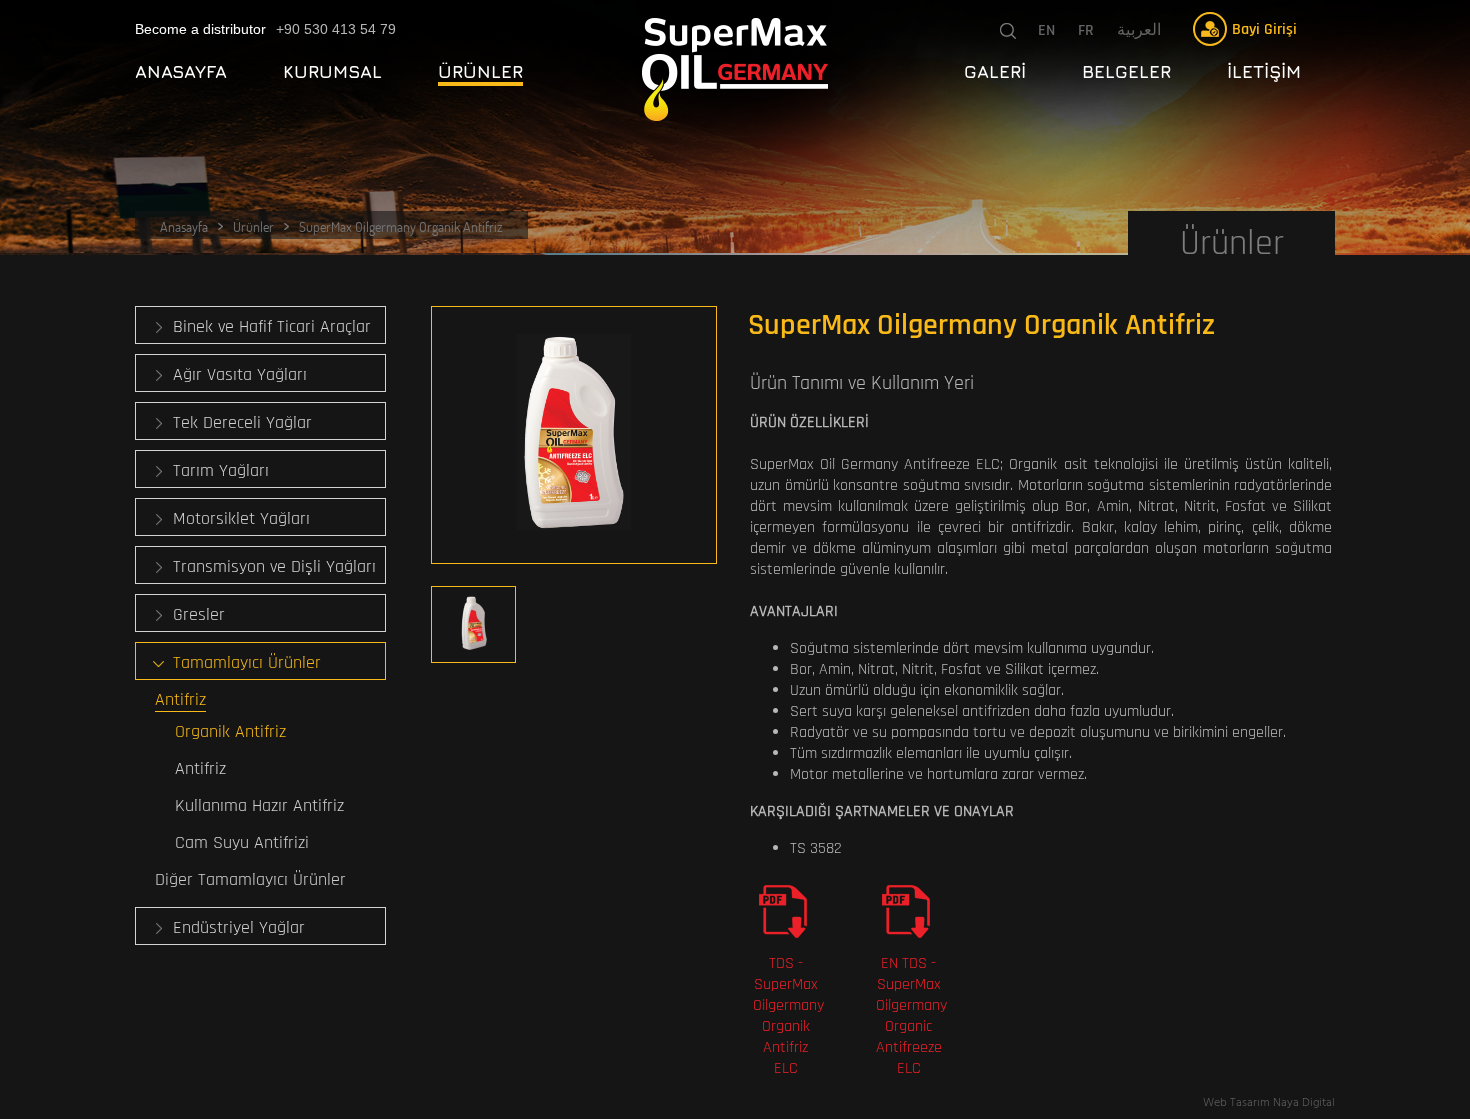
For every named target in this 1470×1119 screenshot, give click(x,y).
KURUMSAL (332, 71)
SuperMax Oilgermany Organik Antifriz (401, 226)
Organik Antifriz (230, 731)
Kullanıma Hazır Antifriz (259, 805)
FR (1086, 30)
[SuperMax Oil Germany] (735, 69)
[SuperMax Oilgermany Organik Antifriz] (574, 435)
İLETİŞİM (1264, 71)
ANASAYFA (181, 71)
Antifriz (200, 768)
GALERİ (995, 71)
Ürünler (253, 226)
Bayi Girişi (1264, 29)
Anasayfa (184, 226)
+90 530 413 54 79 (336, 29)
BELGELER (1126, 71)
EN (1046, 30)
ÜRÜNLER (480, 71)
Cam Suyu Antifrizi (242, 842)
